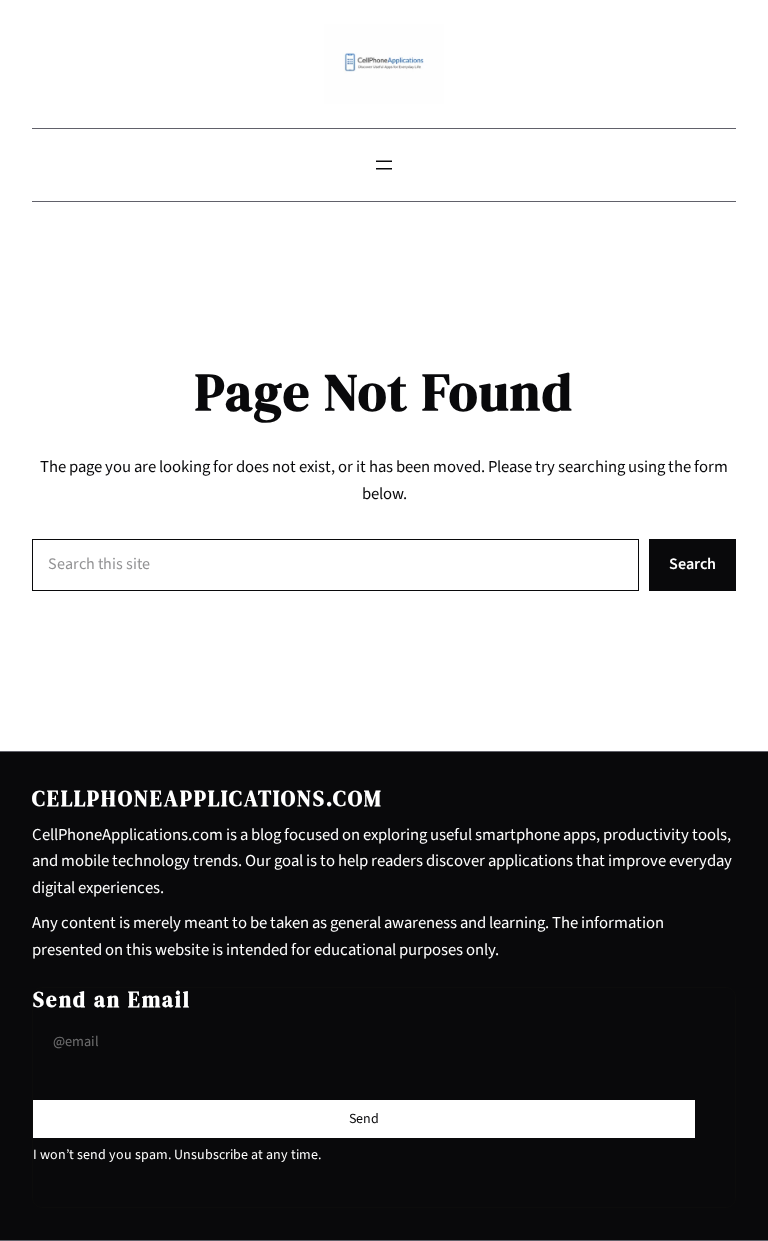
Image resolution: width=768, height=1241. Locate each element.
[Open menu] (384, 165)
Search (692, 564)
